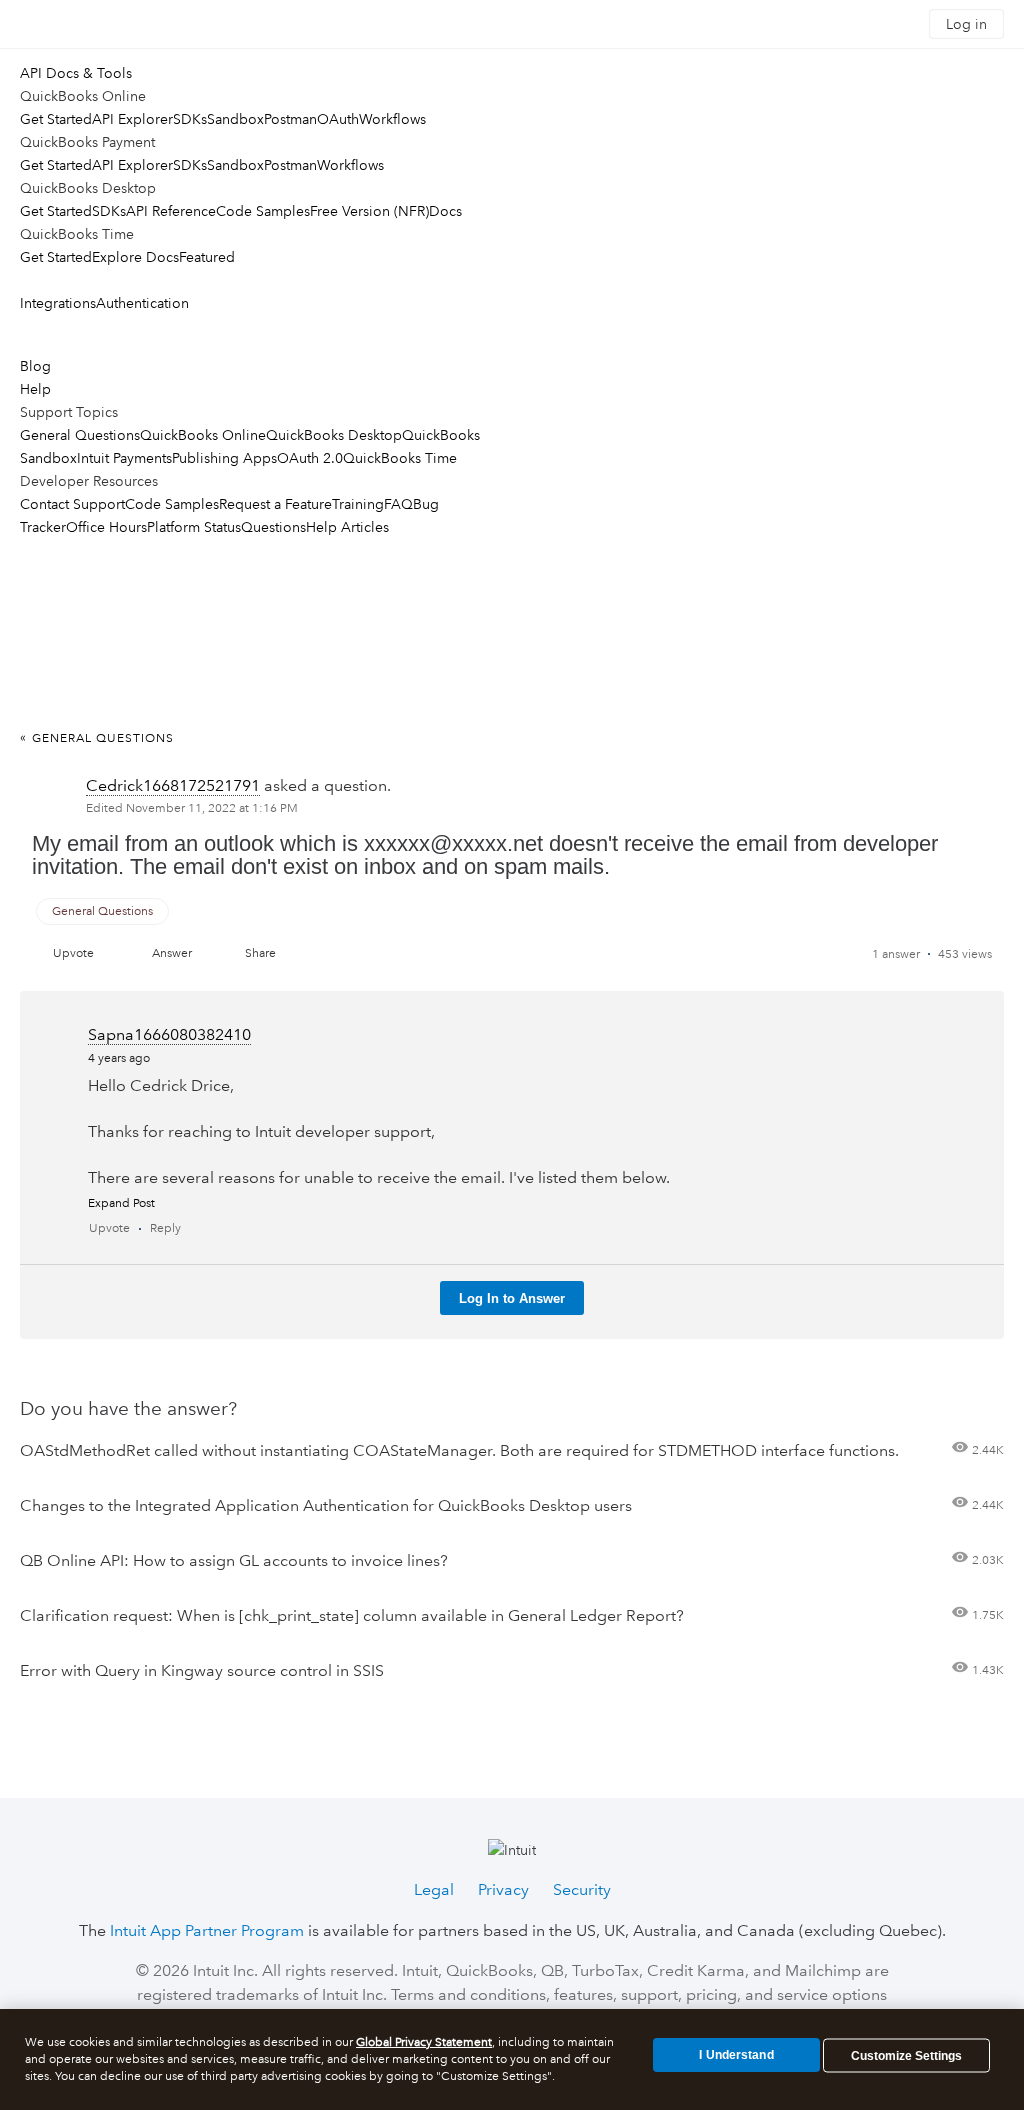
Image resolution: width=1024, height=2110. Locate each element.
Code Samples (263, 211)
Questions (273, 527)
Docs (445, 211)
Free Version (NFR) (369, 211)
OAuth (338, 119)
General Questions (80, 435)
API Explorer (132, 119)
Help (35, 389)
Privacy (503, 1889)
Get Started (56, 119)
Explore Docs (135, 257)
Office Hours (106, 527)
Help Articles (347, 527)
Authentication (142, 303)
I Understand (736, 2055)
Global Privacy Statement (424, 2042)
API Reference (171, 211)
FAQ (398, 504)
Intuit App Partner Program (207, 1930)
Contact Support (72, 504)
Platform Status (194, 527)
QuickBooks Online (203, 435)
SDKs (190, 119)
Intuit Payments (124, 458)
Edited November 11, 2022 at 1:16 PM (192, 808)
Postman (290, 119)
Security (582, 1889)
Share (260, 953)
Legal (434, 1889)
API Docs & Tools (76, 73)
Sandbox (235, 119)
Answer (172, 953)
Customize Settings (906, 2056)
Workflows (392, 119)
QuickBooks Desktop (334, 435)
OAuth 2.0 (310, 458)
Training (358, 504)
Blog (35, 366)
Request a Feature (275, 504)
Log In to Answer (512, 1298)
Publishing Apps (224, 458)
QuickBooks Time (400, 458)
